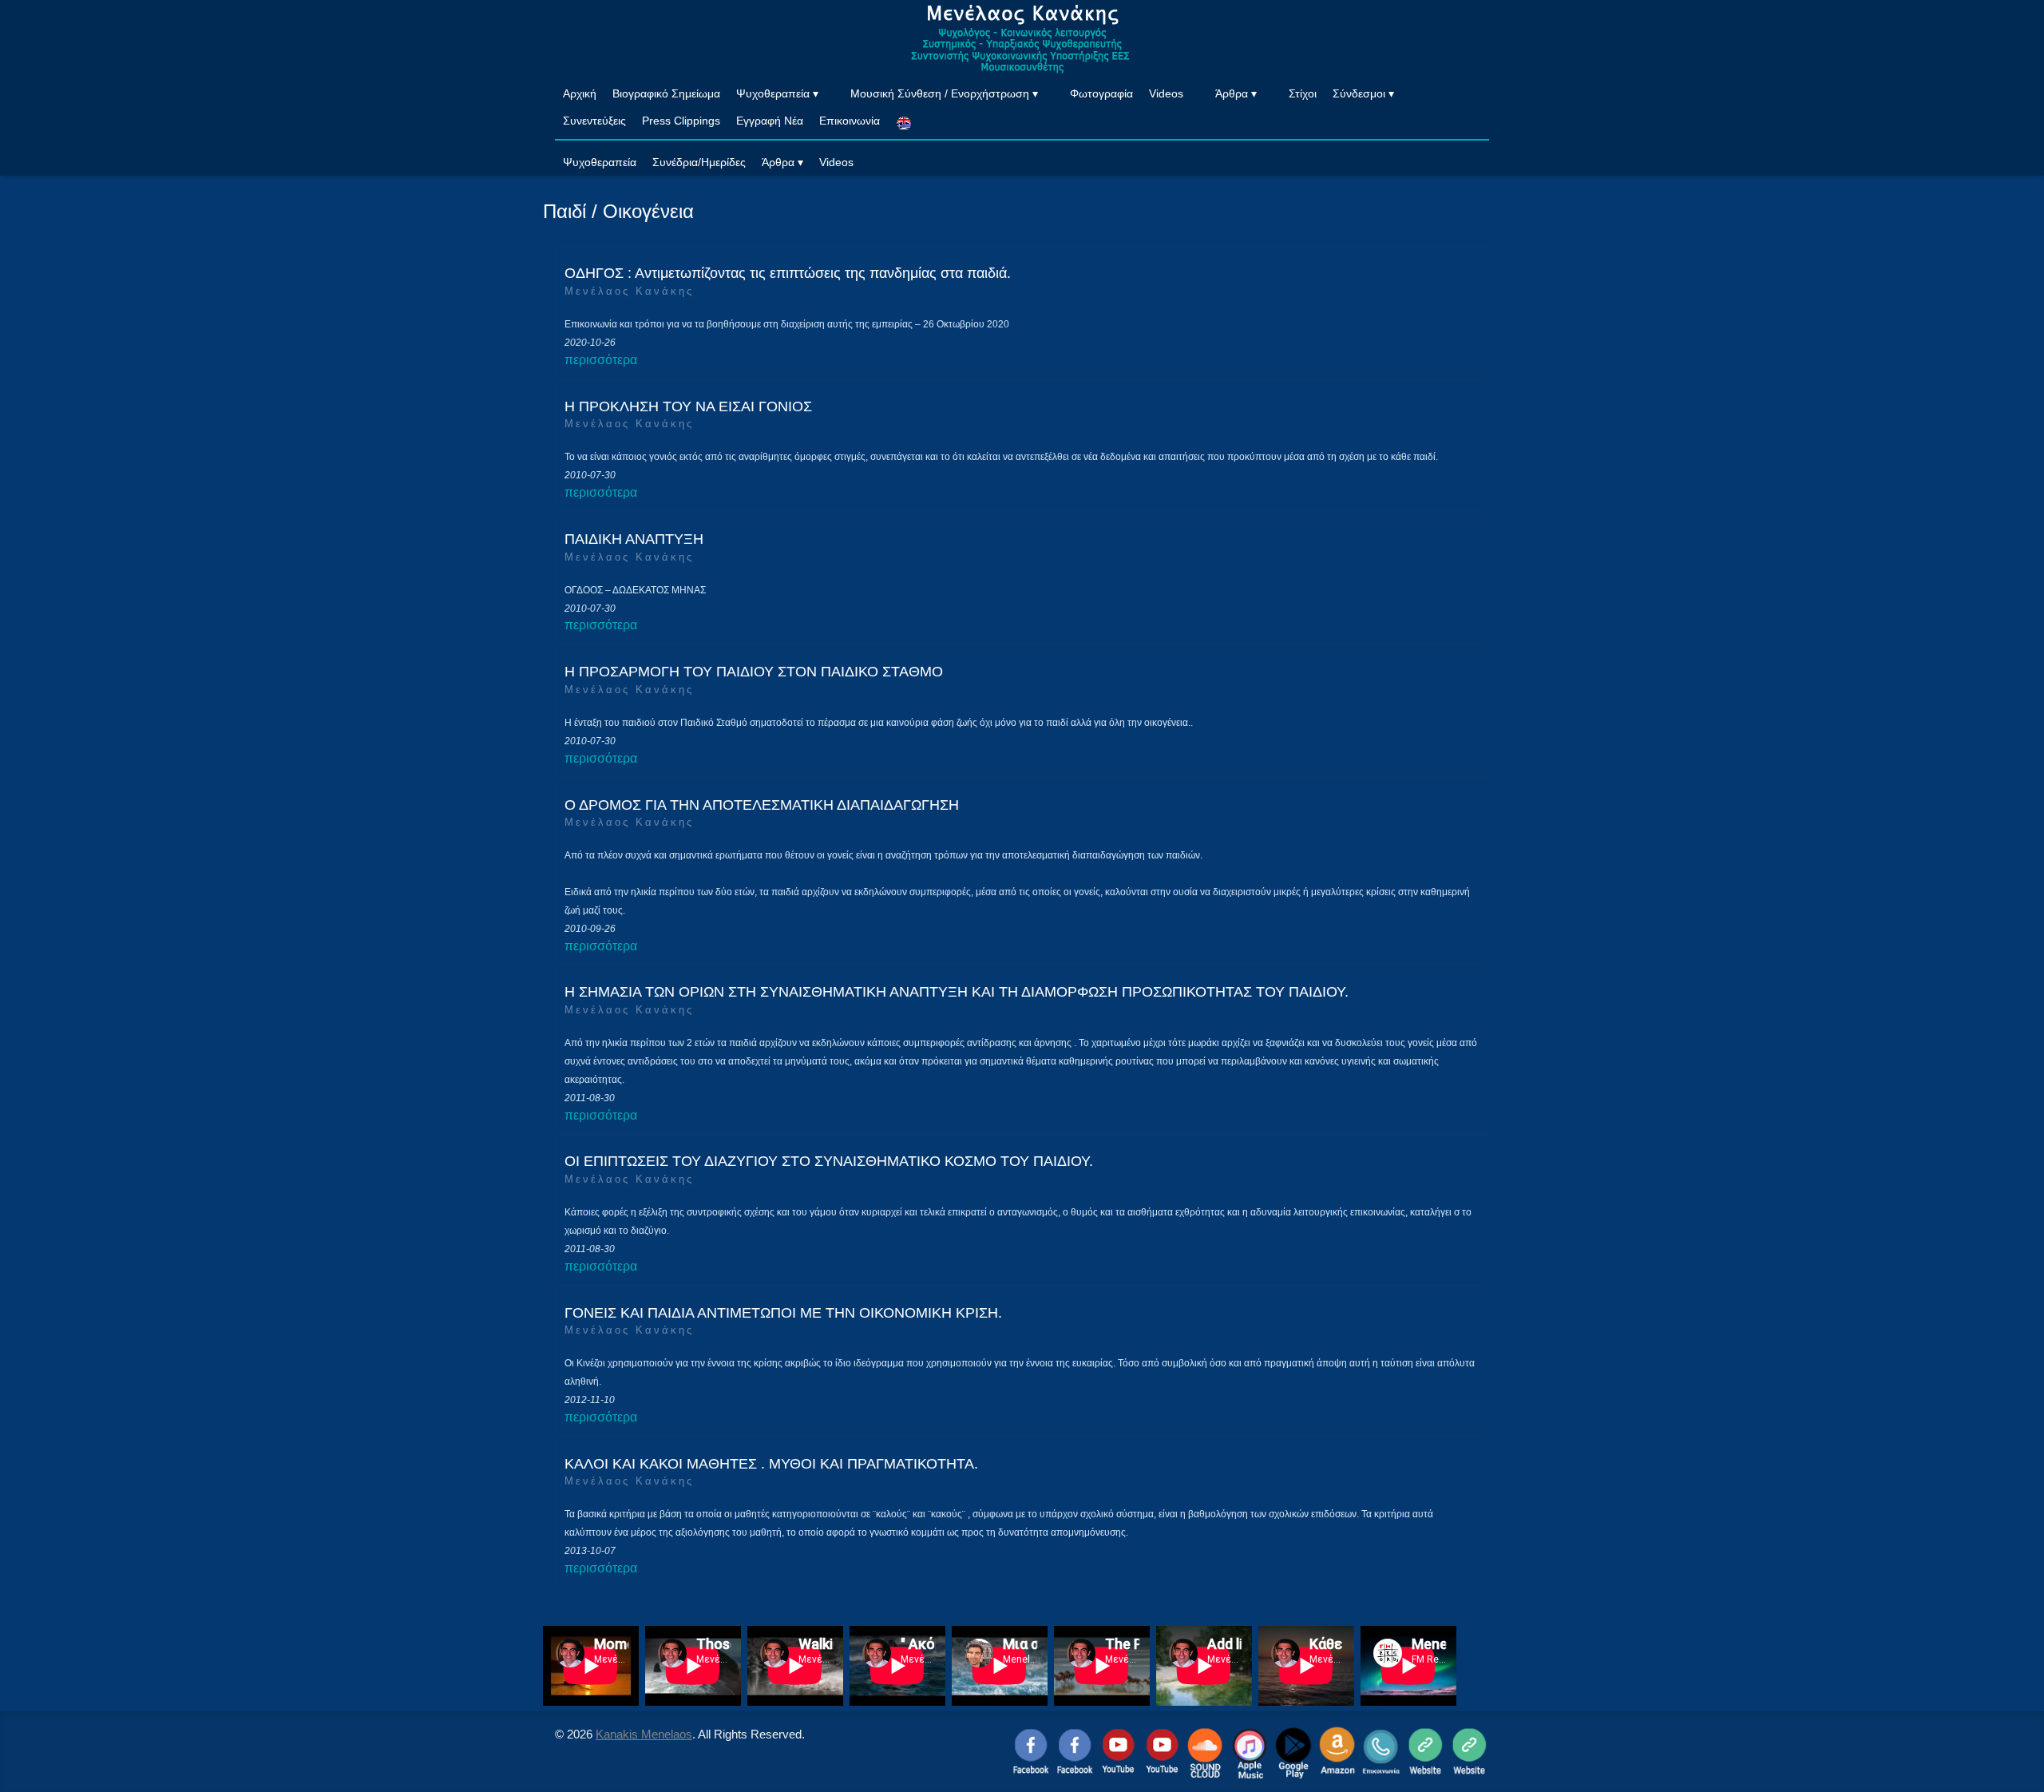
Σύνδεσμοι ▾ (1363, 93)
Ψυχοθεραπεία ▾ (777, 93)
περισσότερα (601, 360)
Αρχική (580, 93)
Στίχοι (1303, 93)
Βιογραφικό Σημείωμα (666, 93)
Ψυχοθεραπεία (600, 162)
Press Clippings (681, 121)
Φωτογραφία (1101, 93)
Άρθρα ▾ (1236, 93)
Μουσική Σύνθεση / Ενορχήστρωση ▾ (944, 93)
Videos (1166, 93)
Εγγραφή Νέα (770, 121)
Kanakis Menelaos (644, 1734)
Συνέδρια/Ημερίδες (699, 162)
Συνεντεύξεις (594, 121)
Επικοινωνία (850, 121)
